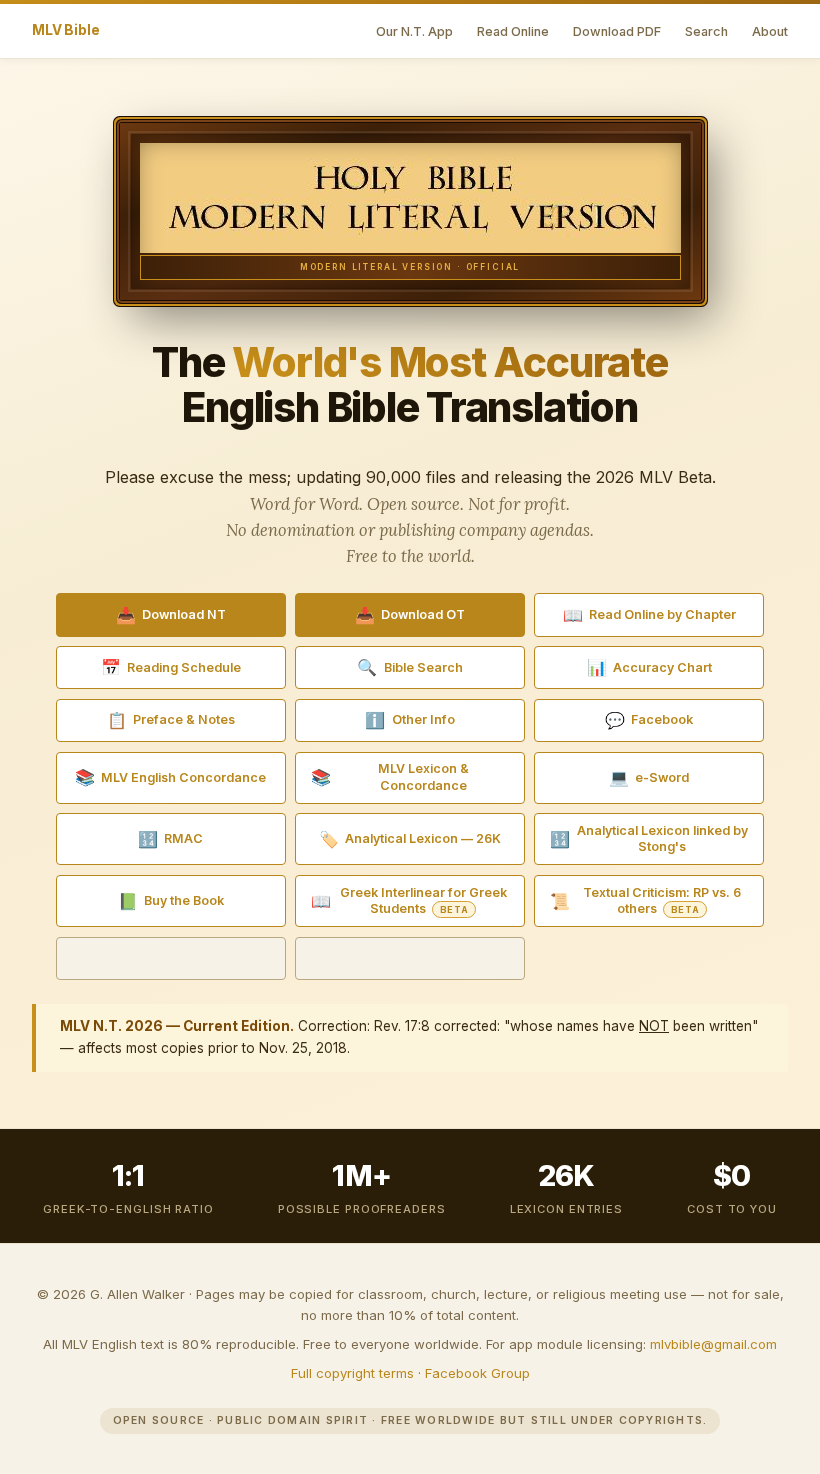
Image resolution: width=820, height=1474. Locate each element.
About (770, 31)
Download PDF (617, 31)
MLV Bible (66, 30)
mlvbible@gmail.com (713, 1344)
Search (706, 31)
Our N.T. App (414, 31)
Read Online (513, 31)
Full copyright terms (352, 1373)
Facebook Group (477, 1373)
